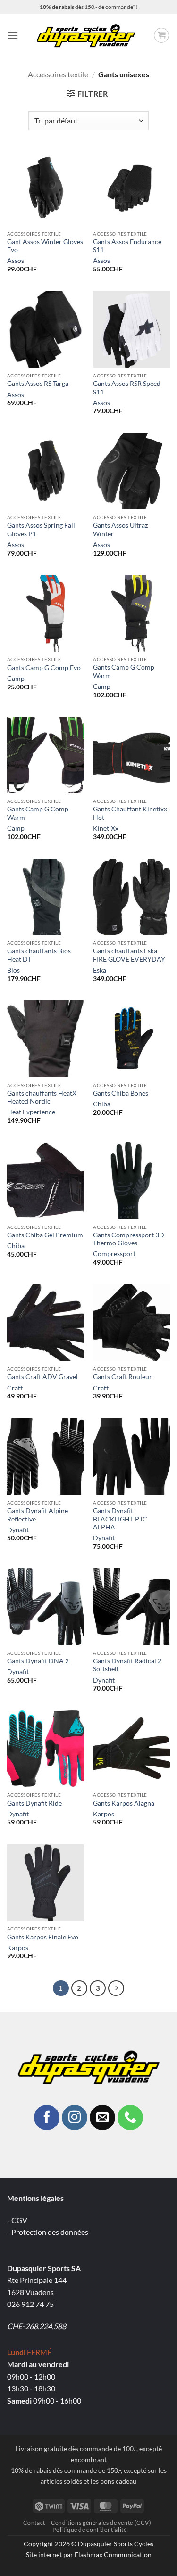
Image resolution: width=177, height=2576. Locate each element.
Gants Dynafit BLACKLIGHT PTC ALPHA (120, 1519)
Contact (34, 2523)
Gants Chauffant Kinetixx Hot (130, 813)
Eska (100, 970)
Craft (15, 1388)
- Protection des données (48, 2232)
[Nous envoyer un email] (102, 2118)
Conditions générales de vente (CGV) (101, 2523)
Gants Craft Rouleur (122, 1377)
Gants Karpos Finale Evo (43, 1937)
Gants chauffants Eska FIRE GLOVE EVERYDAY (129, 955)
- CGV (17, 2220)
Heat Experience (31, 1112)
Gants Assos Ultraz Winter (120, 530)
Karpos (104, 1814)
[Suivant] (116, 1988)
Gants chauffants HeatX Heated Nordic (42, 1097)
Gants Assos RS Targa (38, 384)
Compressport (114, 1254)
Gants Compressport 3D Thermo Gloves (129, 1239)
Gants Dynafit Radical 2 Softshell (127, 1665)
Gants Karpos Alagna (124, 1803)
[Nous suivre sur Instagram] (75, 2118)
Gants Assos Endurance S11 (127, 246)
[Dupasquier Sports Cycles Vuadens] (86, 35)
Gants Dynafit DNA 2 (38, 1661)
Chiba (102, 1104)
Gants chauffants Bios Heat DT (39, 955)
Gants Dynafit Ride (34, 1803)
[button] (13, 35)
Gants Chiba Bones (121, 1093)
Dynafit (18, 1530)
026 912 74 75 (30, 2304)
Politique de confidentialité (89, 2530)
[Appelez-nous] (130, 2118)
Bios (13, 970)
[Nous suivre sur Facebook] (47, 2118)
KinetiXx (106, 828)
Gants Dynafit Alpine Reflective (38, 1515)
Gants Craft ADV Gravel (42, 1377)
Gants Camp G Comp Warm (124, 671)
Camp (16, 679)
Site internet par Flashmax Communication (89, 2555)
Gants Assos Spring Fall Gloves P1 (41, 530)
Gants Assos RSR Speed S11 (127, 388)
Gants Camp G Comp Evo (44, 668)
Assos (16, 261)
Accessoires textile (58, 74)
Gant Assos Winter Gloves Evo (45, 246)
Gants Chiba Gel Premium (45, 1235)
